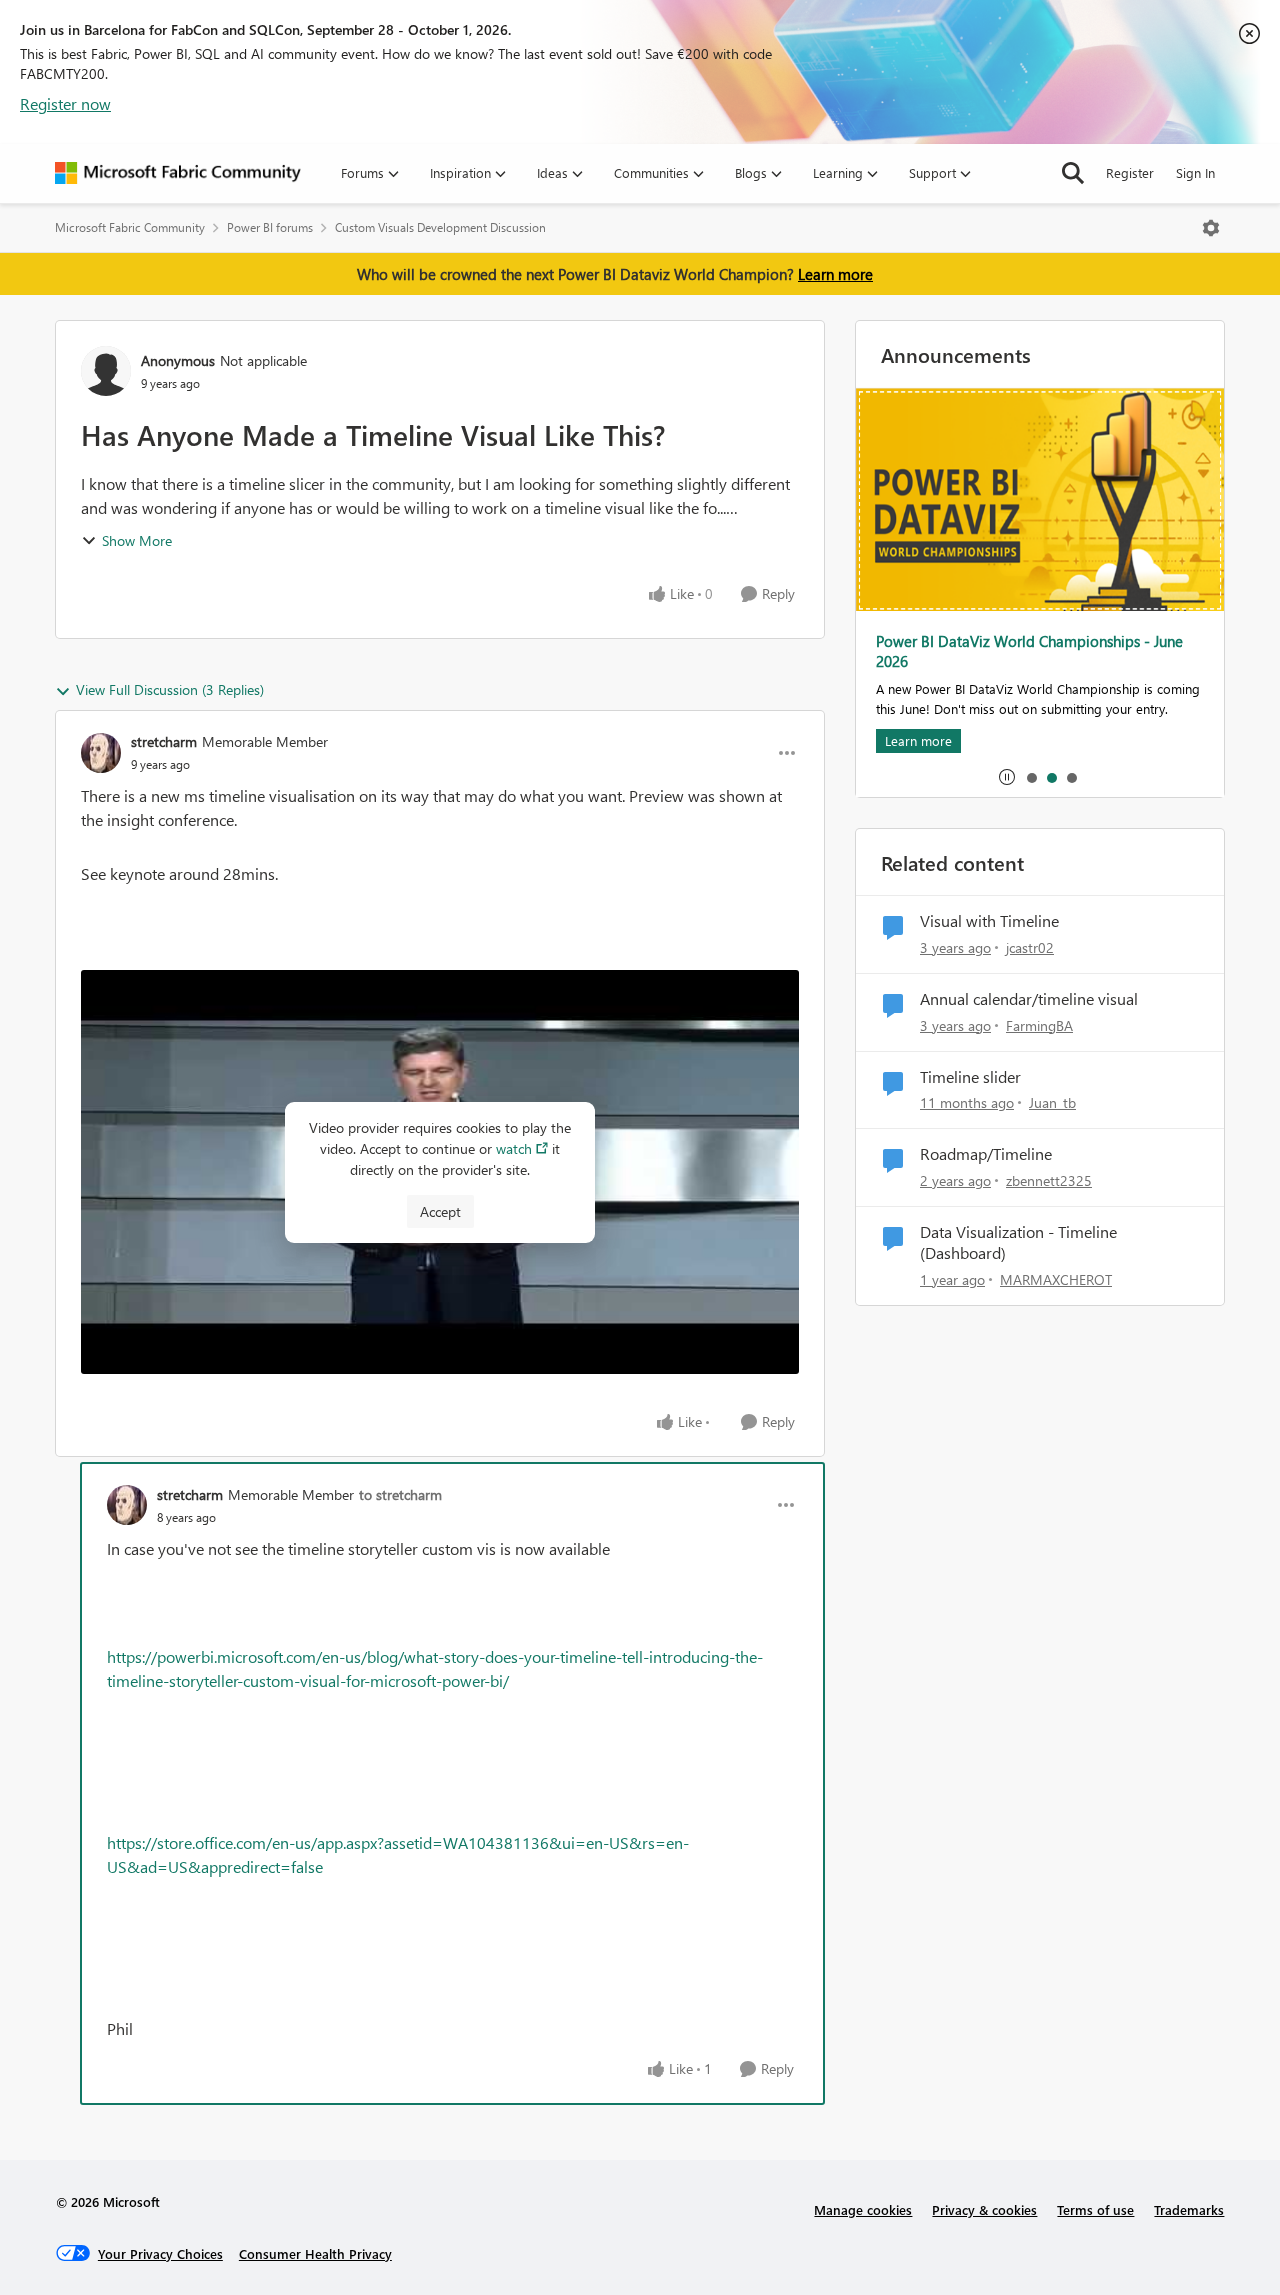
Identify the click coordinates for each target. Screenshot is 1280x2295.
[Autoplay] (1007, 777)
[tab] (1031, 777)
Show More (137, 540)
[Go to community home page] (178, 173)
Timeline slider (970, 1077)
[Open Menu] (1211, 228)
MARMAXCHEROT (1056, 1279)
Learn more (835, 274)
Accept (440, 1211)
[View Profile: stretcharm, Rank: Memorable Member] (101, 753)
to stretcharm (400, 1494)
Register (1130, 172)
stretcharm (164, 741)
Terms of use (1095, 2209)
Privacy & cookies (984, 2209)
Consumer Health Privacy (315, 2253)
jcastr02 (1030, 947)
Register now (65, 103)
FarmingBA (1039, 1025)
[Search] (1073, 173)
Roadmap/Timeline (986, 1154)
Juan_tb (1052, 1102)
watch (514, 1148)
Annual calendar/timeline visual (1029, 999)
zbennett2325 (1049, 1180)
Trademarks (1189, 2209)
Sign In (1195, 172)
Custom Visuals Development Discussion (440, 227)
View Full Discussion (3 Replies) (170, 689)
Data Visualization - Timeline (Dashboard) (1018, 1242)
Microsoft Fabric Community (130, 227)
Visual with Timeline (989, 921)
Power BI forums (270, 227)
